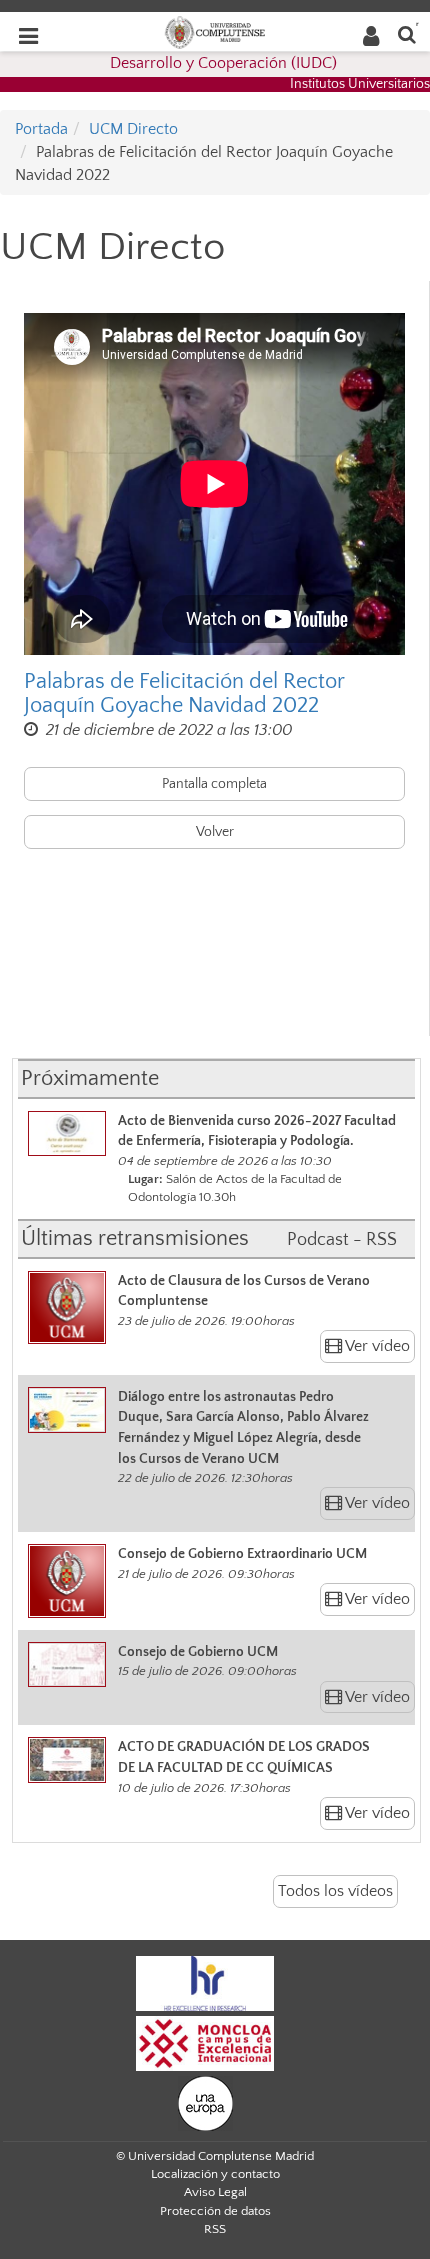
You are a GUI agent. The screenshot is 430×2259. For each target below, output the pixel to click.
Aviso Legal (215, 2192)
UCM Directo (133, 129)
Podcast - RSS (342, 1240)
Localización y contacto (215, 2174)
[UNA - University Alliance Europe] (205, 2102)
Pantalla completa (214, 784)
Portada (41, 129)
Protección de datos (215, 2211)
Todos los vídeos (335, 1891)
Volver (215, 832)
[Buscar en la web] (407, 33)
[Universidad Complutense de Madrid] (215, 31)
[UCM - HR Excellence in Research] (205, 1982)
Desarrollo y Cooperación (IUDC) (223, 63)
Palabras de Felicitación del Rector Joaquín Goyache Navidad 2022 (184, 694)
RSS (215, 2229)
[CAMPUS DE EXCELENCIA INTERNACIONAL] (205, 2042)
